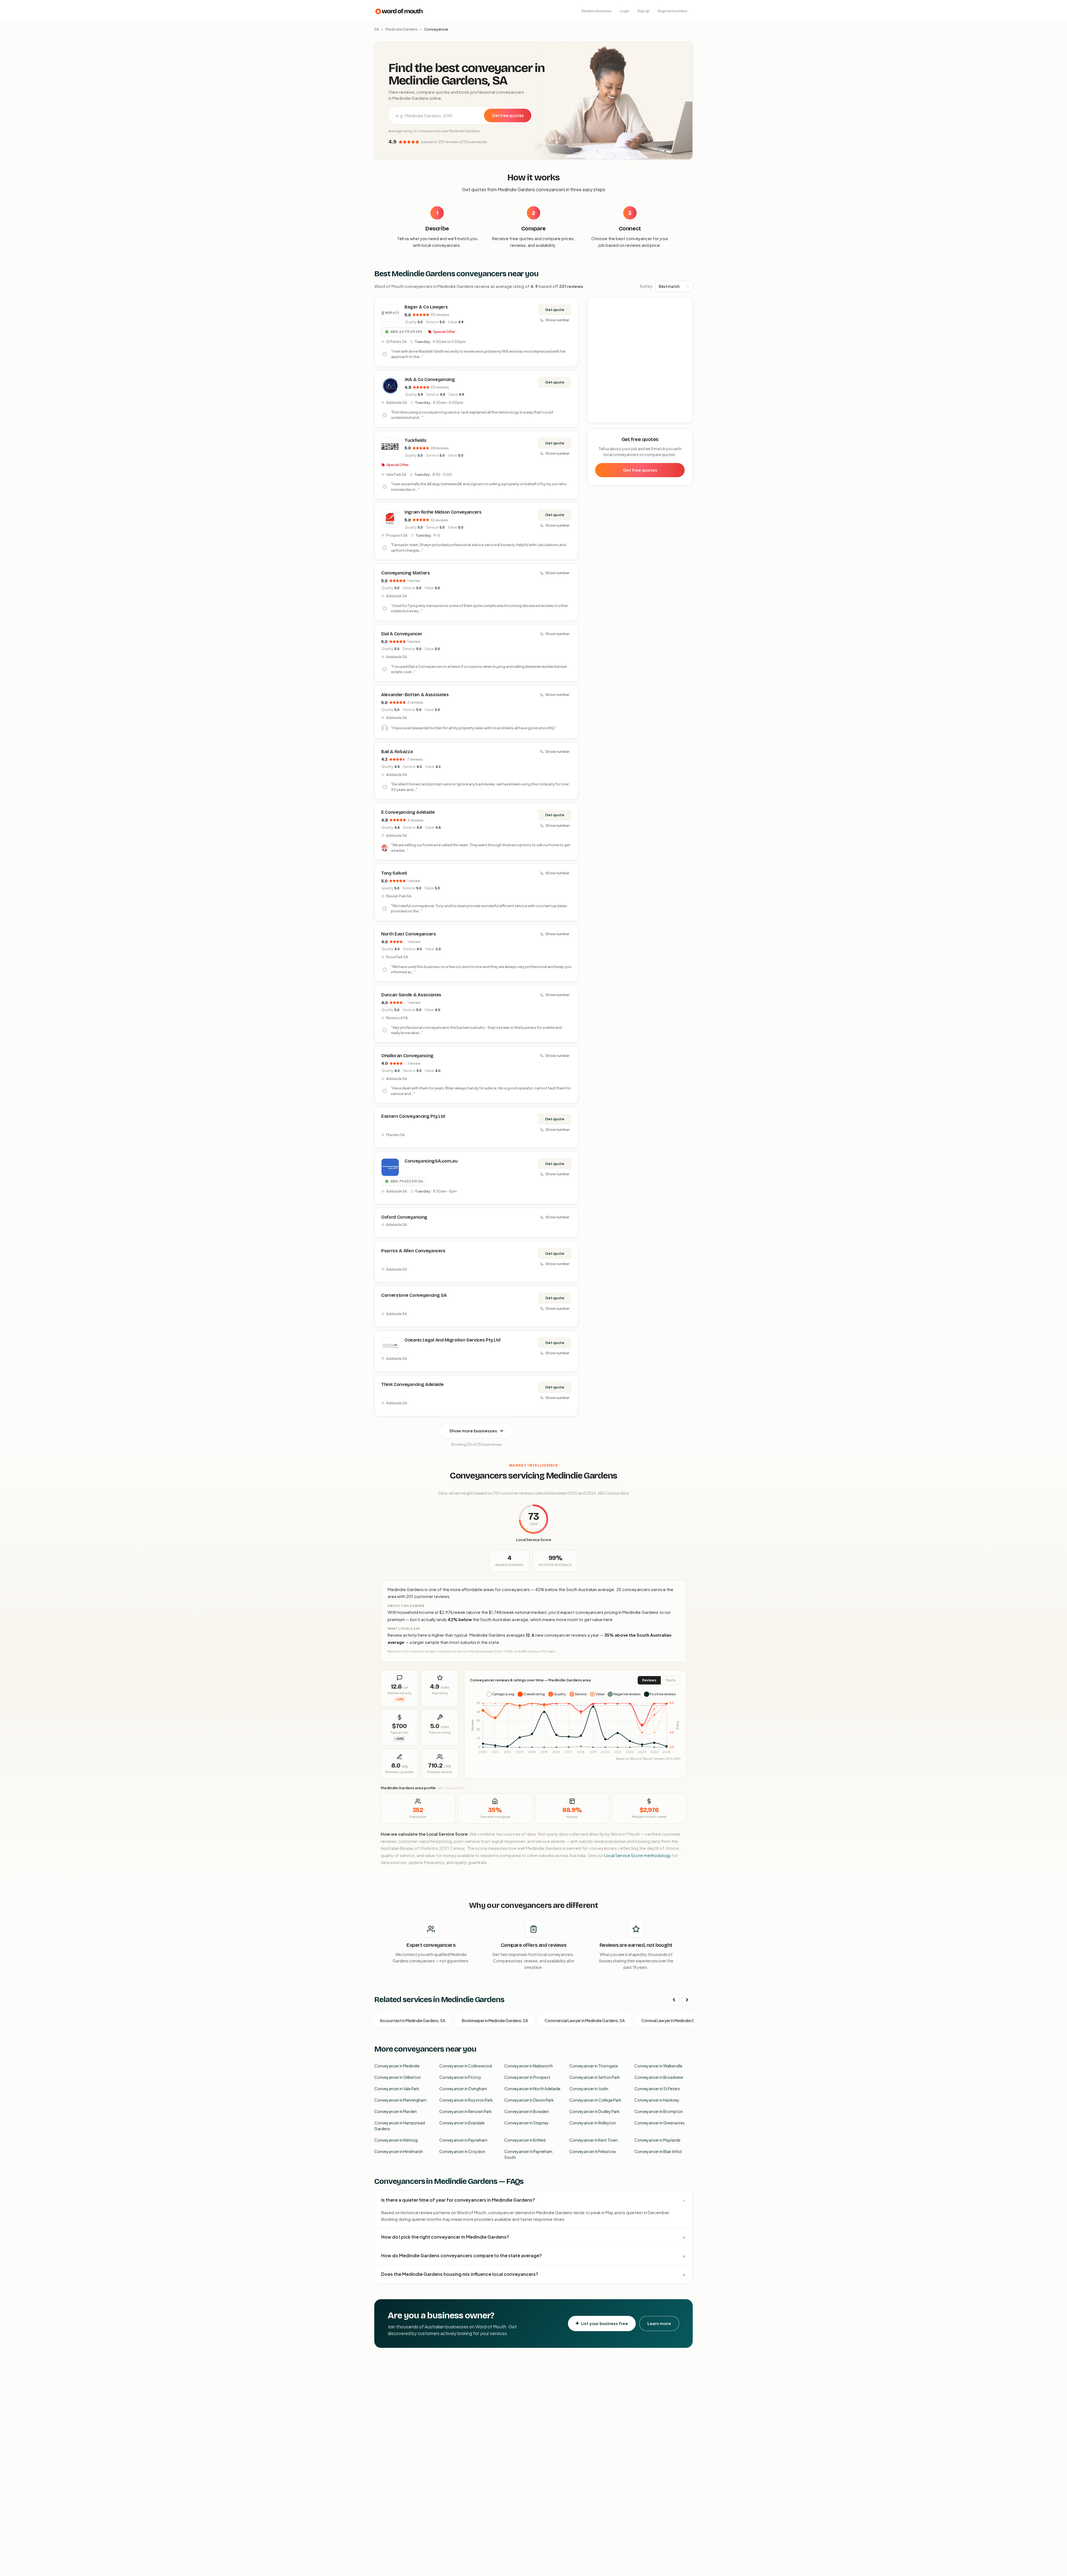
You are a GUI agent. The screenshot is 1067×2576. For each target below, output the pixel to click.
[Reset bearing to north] (685, 321)
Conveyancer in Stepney (527, 2123)
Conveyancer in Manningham (400, 2100)
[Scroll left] (674, 2000)
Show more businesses (473, 1431)
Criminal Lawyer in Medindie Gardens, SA (678, 2020)
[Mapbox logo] (602, 418)
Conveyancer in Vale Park (397, 2089)
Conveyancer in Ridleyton (593, 2123)
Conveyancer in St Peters (657, 2089)
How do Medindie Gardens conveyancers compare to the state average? (462, 2255)
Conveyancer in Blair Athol (658, 2151)
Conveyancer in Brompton (659, 2111)
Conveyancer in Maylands (657, 2140)
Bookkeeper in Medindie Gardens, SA (495, 2020)
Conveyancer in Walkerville (658, 2066)
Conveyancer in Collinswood (466, 2066)
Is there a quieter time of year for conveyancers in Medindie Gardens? (458, 2200)
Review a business (597, 11)
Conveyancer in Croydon (462, 2151)
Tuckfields (416, 440)
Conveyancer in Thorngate (594, 2066)
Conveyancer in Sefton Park (595, 2077)
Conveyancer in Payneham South (528, 2154)
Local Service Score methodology (638, 1855)
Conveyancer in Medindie (397, 2066)
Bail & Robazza (397, 752)
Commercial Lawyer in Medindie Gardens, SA (585, 2020)
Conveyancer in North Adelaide (532, 2089)
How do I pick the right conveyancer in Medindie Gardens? (445, 2237)
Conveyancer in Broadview (659, 2077)
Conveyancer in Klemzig (396, 2140)
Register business (673, 11)
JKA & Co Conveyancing (430, 379)
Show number (557, 320)
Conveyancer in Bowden (527, 2111)
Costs (671, 1680)
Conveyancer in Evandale (462, 2123)
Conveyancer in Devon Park (529, 2100)
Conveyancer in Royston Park (466, 2100)
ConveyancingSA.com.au (431, 1161)
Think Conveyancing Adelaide (412, 1384)
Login (625, 11)
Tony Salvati (394, 873)
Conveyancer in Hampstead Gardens (400, 2126)
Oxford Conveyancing (404, 1217)
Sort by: (646, 286)
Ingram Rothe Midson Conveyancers (443, 512)
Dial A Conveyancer (402, 634)
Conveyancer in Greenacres (660, 2123)
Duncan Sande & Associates (411, 995)
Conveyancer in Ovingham (463, 2089)
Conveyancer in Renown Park (466, 2111)
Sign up (643, 11)
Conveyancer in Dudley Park (594, 2111)
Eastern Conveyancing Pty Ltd (413, 1116)
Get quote (555, 310)
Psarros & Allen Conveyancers (413, 1251)
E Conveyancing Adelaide (408, 812)
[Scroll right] (687, 2000)
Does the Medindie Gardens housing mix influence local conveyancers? (460, 2274)
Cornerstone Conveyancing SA (414, 1295)
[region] (640, 360)
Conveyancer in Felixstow (593, 2151)
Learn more (659, 2323)
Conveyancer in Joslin (589, 2089)
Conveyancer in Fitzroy (460, 2077)
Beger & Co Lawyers (426, 307)
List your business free (604, 2323)
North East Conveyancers (409, 934)
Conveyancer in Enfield (525, 2140)
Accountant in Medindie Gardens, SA (412, 2020)
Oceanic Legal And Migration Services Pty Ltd (453, 1340)
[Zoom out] (685, 313)
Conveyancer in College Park (595, 2100)
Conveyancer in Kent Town (594, 2140)
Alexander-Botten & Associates (415, 695)
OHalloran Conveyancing (407, 1056)
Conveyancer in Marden (396, 2111)
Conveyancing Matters (406, 573)
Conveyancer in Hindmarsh (399, 2151)
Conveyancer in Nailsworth (529, 2066)
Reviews (649, 1680)
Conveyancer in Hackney (657, 2100)
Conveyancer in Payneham (463, 2140)
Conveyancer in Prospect (527, 2077)
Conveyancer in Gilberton (398, 2077)
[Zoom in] (685, 305)
